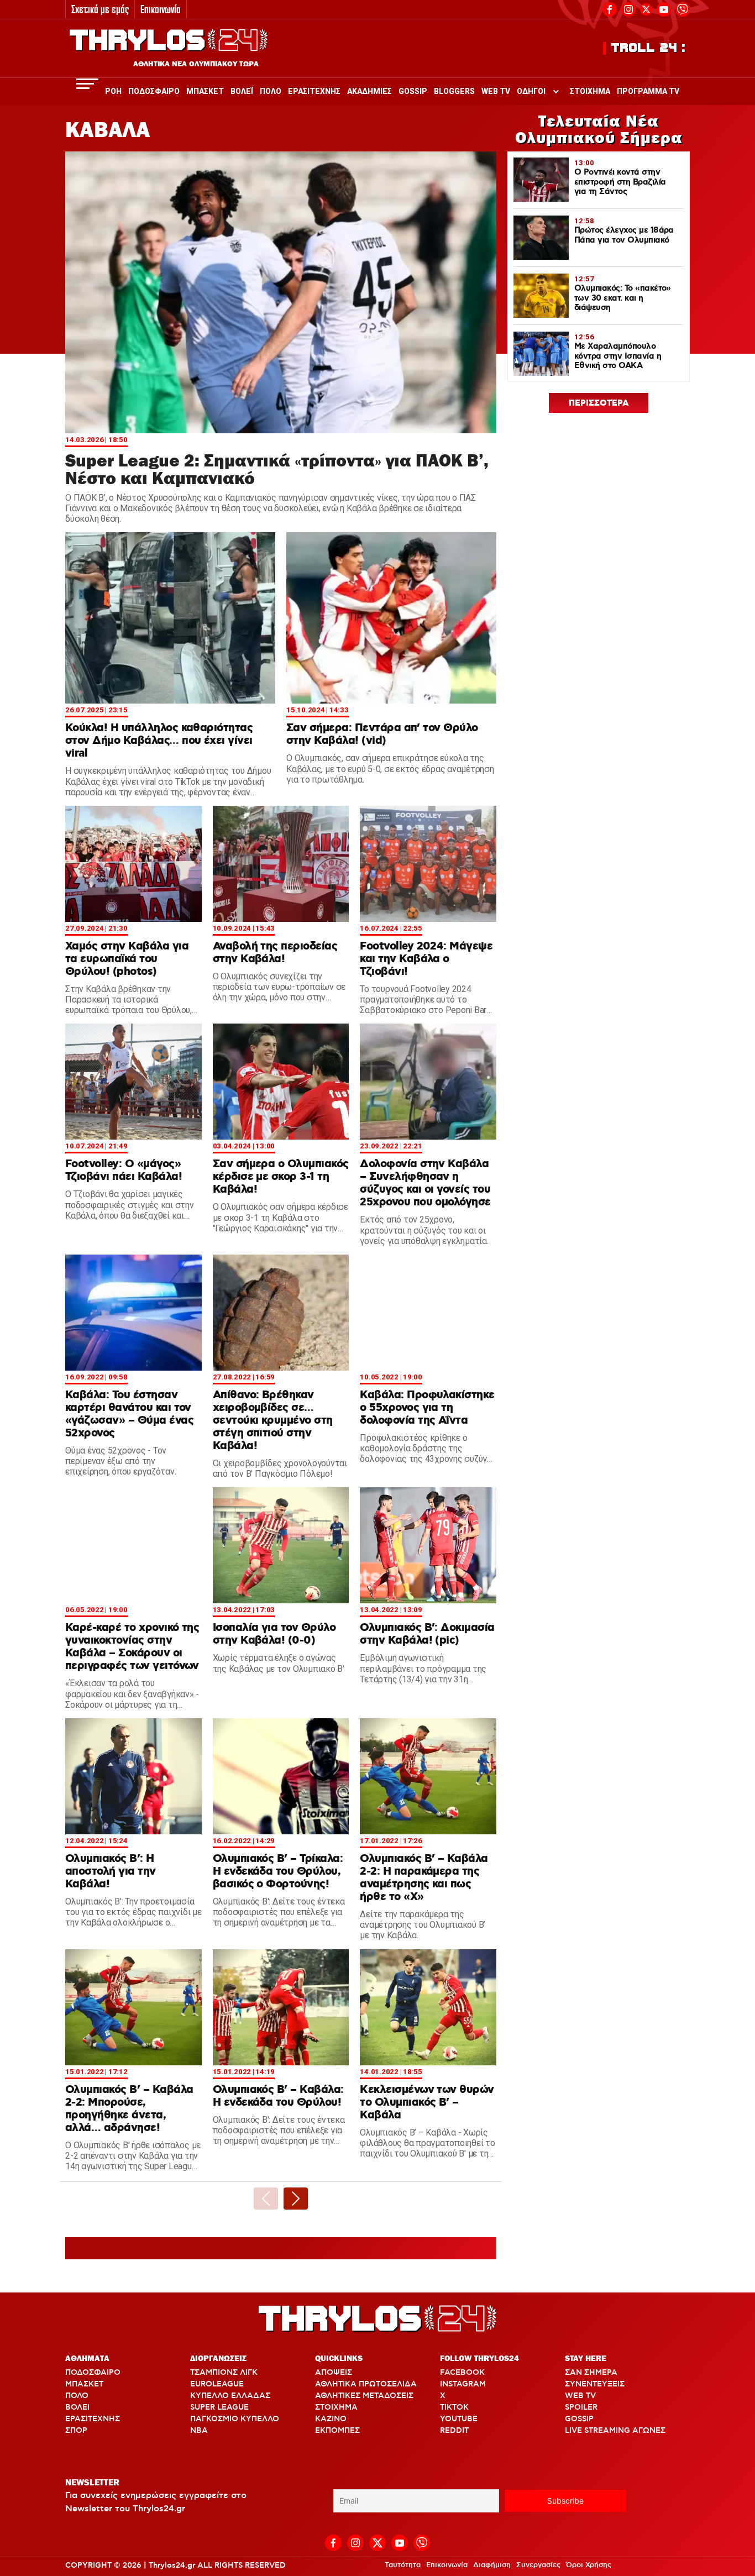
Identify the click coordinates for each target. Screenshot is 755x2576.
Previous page (266, 2199)
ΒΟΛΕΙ (77, 2407)
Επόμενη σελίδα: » (296, 2199)
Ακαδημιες (369, 91)
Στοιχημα (590, 91)
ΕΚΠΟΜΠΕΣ (337, 2431)
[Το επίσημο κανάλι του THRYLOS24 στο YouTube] (664, 8)
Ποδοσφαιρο (154, 91)
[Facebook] (610, 8)
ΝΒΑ (199, 2431)
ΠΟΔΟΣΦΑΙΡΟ (93, 2373)
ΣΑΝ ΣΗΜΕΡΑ (591, 2373)
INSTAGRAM (463, 2384)
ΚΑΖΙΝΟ (331, 2419)
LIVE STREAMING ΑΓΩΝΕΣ (615, 2431)
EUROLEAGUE (217, 2384)
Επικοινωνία (161, 9)
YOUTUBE (459, 2419)
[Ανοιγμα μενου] (87, 84)
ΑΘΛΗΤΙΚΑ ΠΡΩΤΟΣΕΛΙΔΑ (366, 2384)
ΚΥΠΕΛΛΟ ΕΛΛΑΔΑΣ (230, 2396)
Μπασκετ (205, 91)
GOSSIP (579, 2419)
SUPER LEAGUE (219, 2407)
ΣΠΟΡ (76, 2431)
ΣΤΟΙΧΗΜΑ (336, 2407)
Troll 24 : (649, 48)
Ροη (113, 91)
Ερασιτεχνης (314, 91)
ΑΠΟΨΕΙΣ (334, 2373)
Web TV (496, 91)
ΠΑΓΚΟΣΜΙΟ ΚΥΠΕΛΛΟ (235, 2419)
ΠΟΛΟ (77, 2396)
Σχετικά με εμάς (100, 9)
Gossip (413, 91)
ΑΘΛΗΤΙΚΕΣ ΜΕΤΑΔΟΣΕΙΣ (364, 2396)
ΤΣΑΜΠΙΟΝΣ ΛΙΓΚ (224, 2373)
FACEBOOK (462, 2373)
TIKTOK (454, 2407)
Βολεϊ (242, 91)
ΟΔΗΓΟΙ (531, 91)
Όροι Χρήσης (589, 2565)
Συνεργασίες (538, 2565)
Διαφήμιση (492, 2565)
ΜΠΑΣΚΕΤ (84, 2384)
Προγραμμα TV (648, 91)
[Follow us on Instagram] (628, 8)
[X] (646, 9)
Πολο (271, 91)
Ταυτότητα (403, 2565)
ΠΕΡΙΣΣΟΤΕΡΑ (599, 403)
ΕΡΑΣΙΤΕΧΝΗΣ (93, 2419)
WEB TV (580, 2396)
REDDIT (454, 2431)
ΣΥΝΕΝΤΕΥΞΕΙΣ (595, 2384)
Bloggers (454, 91)
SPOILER (581, 2407)
